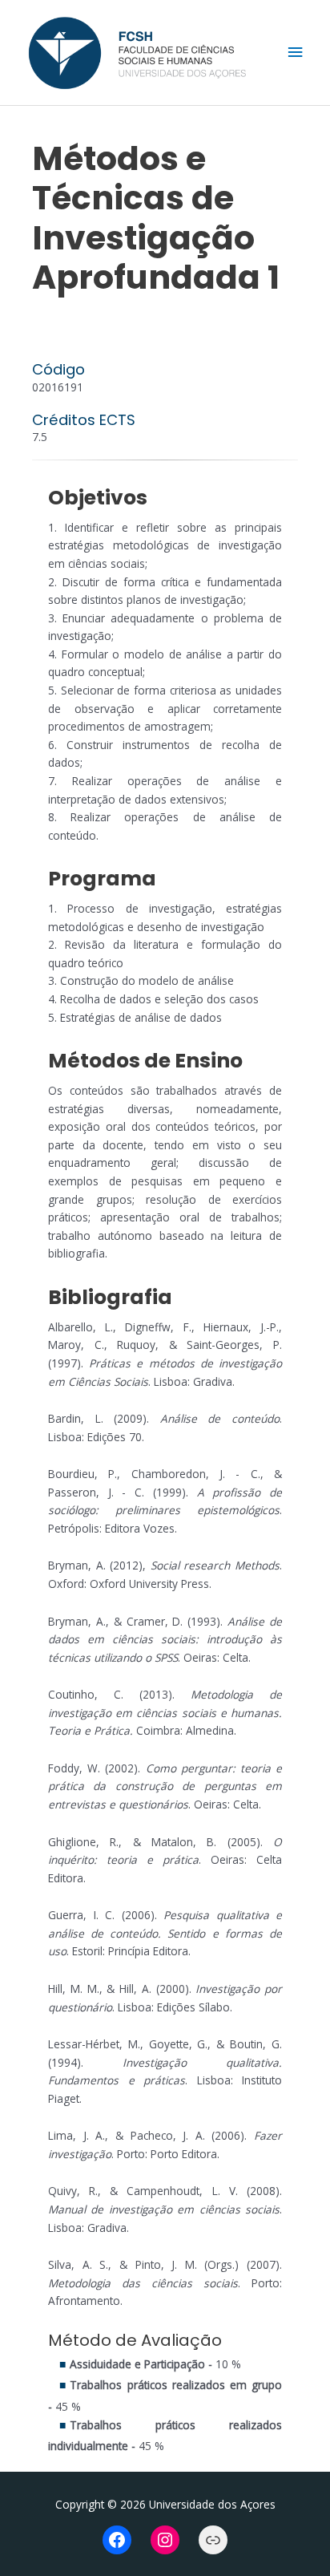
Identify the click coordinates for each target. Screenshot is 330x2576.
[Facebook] (117, 2540)
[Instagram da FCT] (165, 2540)
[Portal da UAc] (213, 2540)
